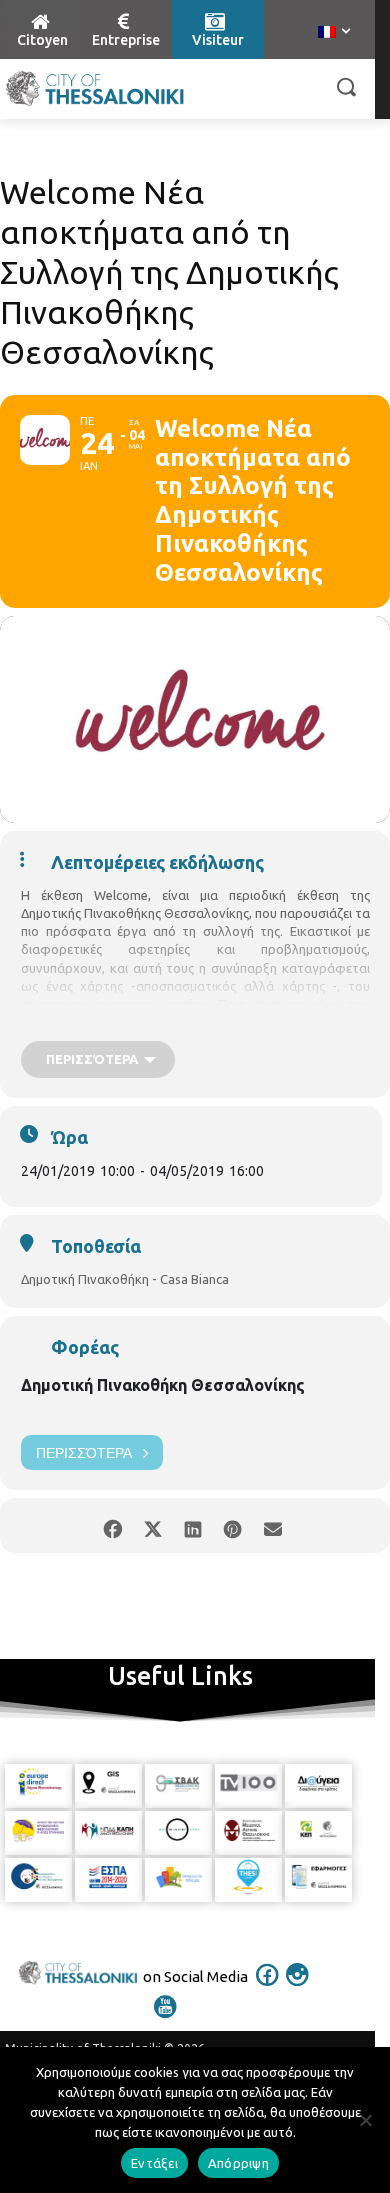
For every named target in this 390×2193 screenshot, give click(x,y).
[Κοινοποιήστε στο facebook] (112, 1525)
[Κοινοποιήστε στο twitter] (152, 1525)
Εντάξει (154, 2163)
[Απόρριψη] (365, 2120)
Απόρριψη (238, 2163)
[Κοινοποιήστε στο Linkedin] (192, 1525)
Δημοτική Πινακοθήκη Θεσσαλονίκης (163, 1385)
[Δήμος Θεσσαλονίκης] (95, 89)
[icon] (268, 1988)
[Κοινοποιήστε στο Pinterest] (232, 1525)
